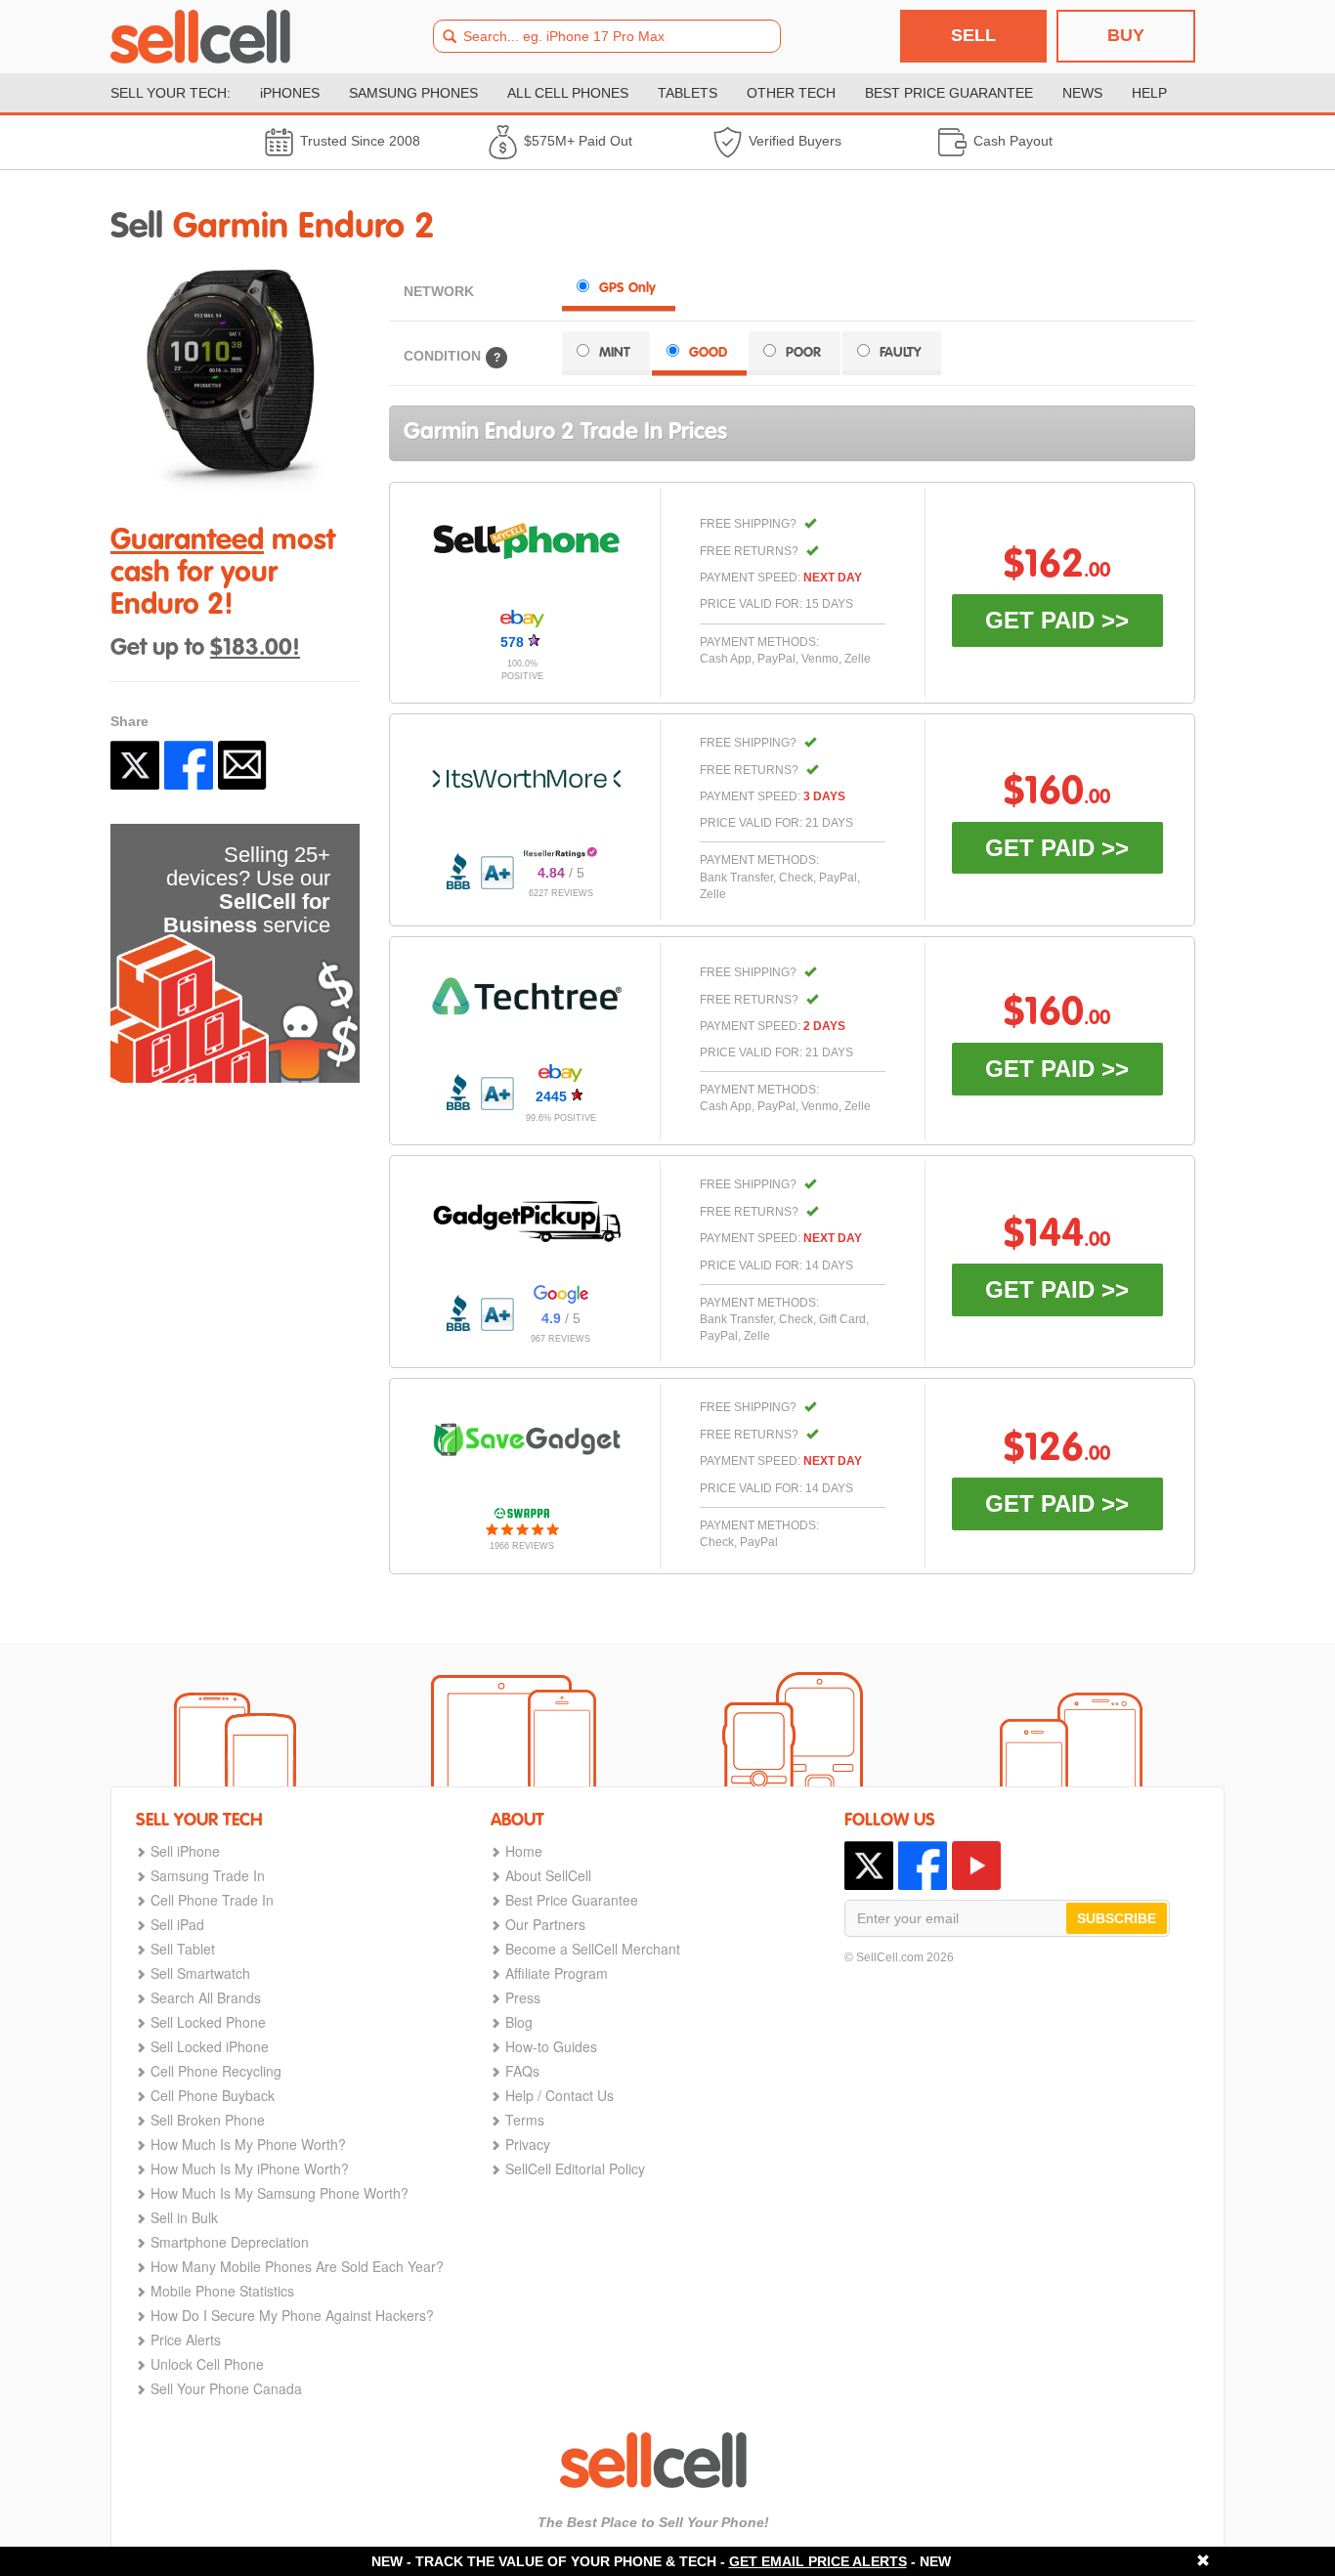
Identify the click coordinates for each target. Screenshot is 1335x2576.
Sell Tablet (183, 1949)
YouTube (976, 1866)
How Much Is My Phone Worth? (248, 2144)
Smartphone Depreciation (230, 2242)
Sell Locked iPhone (210, 2046)
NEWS (1082, 93)
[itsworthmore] (527, 779)
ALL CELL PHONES (568, 93)
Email (242, 765)
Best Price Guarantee (572, 1900)
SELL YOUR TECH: (171, 93)
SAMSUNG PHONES (413, 93)
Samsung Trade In (208, 1875)
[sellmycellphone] (527, 541)
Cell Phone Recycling (216, 2071)
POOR (803, 353)
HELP (1149, 93)
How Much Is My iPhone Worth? (250, 2168)
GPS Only (627, 288)
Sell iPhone (185, 1851)
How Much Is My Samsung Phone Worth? (280, 2193)
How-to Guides (551, 2046)
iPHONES (290, 93)
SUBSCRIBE (1117, 1918)
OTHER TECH (791, 93)
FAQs (522, 2071)
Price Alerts (186, 2340)
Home (524, 1851)
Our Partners (545, 1924)
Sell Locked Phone (208, 2022)
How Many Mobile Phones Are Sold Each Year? (297, 2266)
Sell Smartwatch (200, 1973)
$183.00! (255, 649)
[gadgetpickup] (527, 1217)
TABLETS (688, 93)
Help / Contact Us (560, 2095)
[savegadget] (527, 1439)
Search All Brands (206, 1997)
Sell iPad (177, 1924)
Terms (525, 2120)
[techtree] (527, 996)
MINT (615, 353)
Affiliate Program (557, 1973)
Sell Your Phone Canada (226, 2388)
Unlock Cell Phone (207, 2364)
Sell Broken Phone (208, 2120)
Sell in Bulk (184, 2217)
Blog (519, 2022)
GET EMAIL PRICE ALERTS (818, 2561)
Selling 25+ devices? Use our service (247, 890)
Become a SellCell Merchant (593, 1949)
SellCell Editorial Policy (575, 2168)
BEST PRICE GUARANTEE (949, 93)
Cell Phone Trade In (212, 1900)
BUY (1126, 35)
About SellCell (548, 1875)
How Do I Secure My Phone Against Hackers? (292, 2315)
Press (523, 1997)
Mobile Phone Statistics (222, 2291)
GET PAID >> (1057, 620)
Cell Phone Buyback (213, 2095)
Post (135, 765)
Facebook (189, 765)
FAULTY (901, 353)
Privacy (528, 2144)
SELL (973, 35)
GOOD (708, 353)
